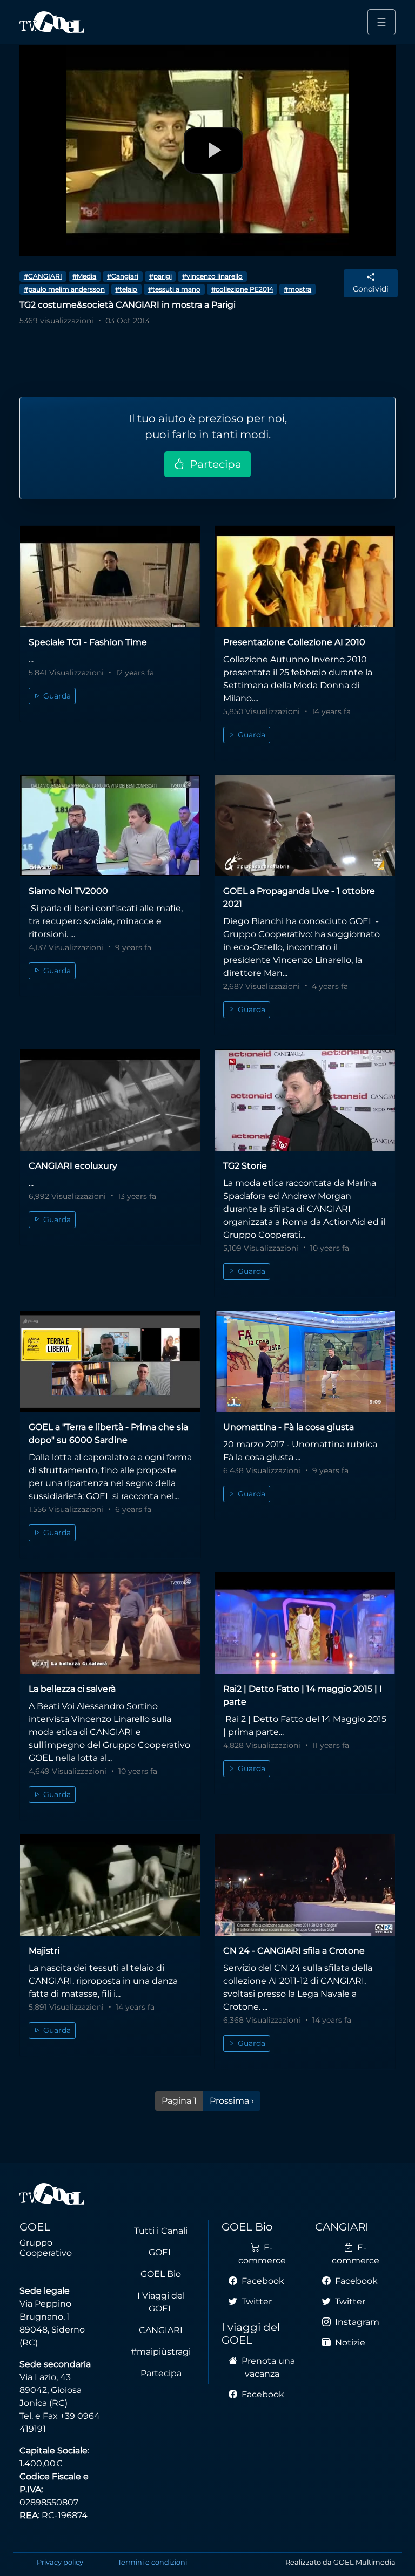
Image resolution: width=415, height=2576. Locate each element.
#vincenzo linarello (212, 276)
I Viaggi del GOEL (161, 2302)
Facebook (262, 2281)
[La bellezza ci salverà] (110, 1623)
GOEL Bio (161, 2274)
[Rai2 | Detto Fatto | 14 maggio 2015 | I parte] (305, 1623)
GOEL (161, 2252)
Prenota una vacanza (267, 2367)
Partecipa (214, 464)
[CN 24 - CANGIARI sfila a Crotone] (305, 1885)
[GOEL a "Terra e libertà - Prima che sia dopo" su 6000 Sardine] (110, 1362)
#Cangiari (123, 276)
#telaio (126, 289)
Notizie (349, 2343)
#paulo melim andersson (64, 289)
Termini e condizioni (152, 2562)
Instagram (356, 2322)
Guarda (56, 696)
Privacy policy (60, 2562)
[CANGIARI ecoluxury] (110, 1100)
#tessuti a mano (174, 289)
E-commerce (262, 2254)
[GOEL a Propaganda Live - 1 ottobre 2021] (305, 825)
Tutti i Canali (161, 2231)
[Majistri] (110, 1885)
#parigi (160, 276)
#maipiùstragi (161, 2352)
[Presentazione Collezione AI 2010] (305, 577)
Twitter (256, 2302)
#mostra (297, 289)
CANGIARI (161, 2330)
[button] (371, 283)
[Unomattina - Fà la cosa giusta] (305, 1362)
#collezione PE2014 (242, 289)
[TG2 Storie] (305, 1100)
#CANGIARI (43, 276)
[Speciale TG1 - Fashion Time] (110, 577)
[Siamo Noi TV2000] (110, 825)
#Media (84, 276)
